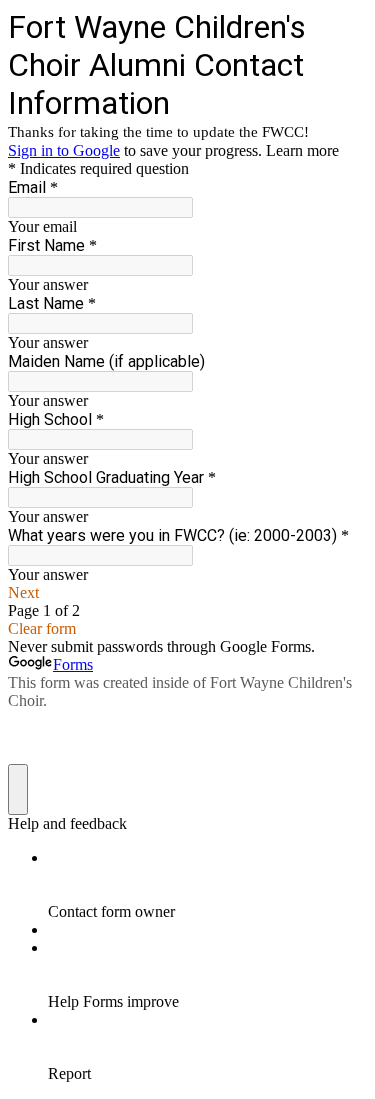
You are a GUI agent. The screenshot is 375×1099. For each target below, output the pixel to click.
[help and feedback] (18, 789)
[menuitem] (207, 885)
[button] (187, 593)
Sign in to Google (64, 150)
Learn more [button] (302, 150)
